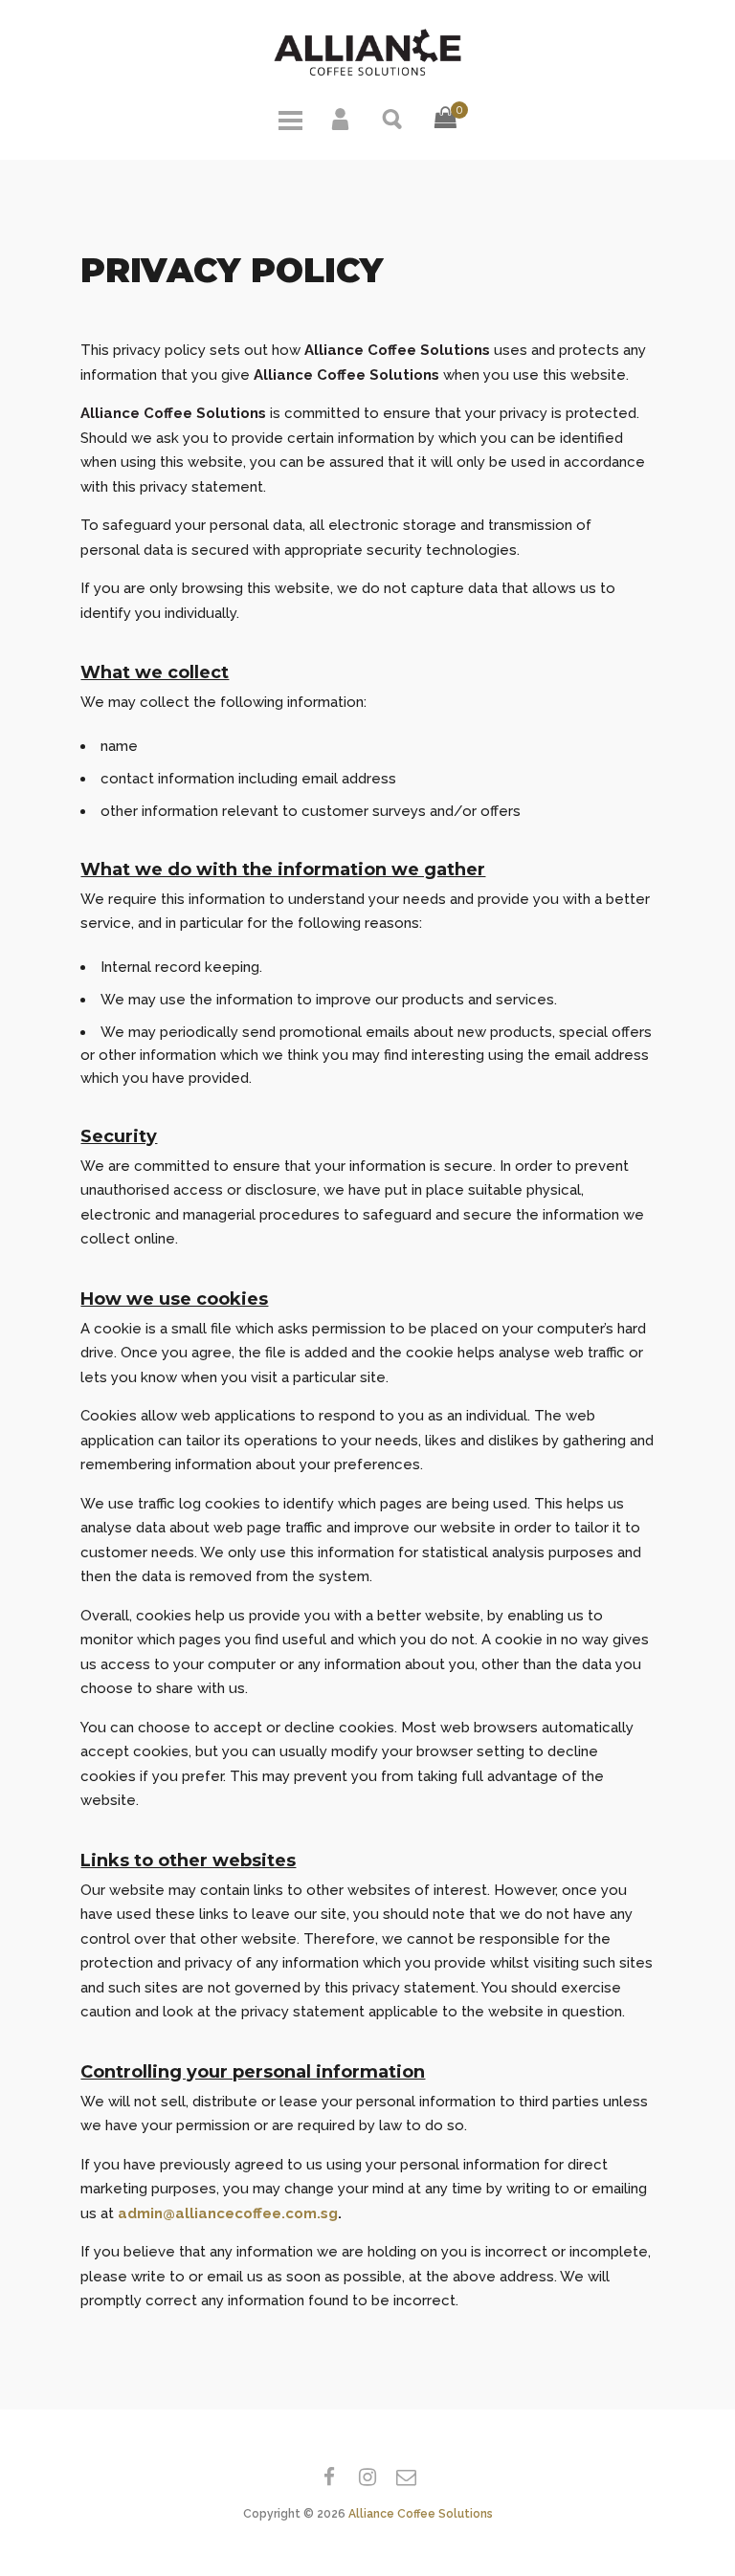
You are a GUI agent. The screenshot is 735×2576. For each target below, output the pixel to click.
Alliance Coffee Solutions (421, 2514)
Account (342, 118)
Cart (445, 133)
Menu (290, 118)
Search (393, 118)
